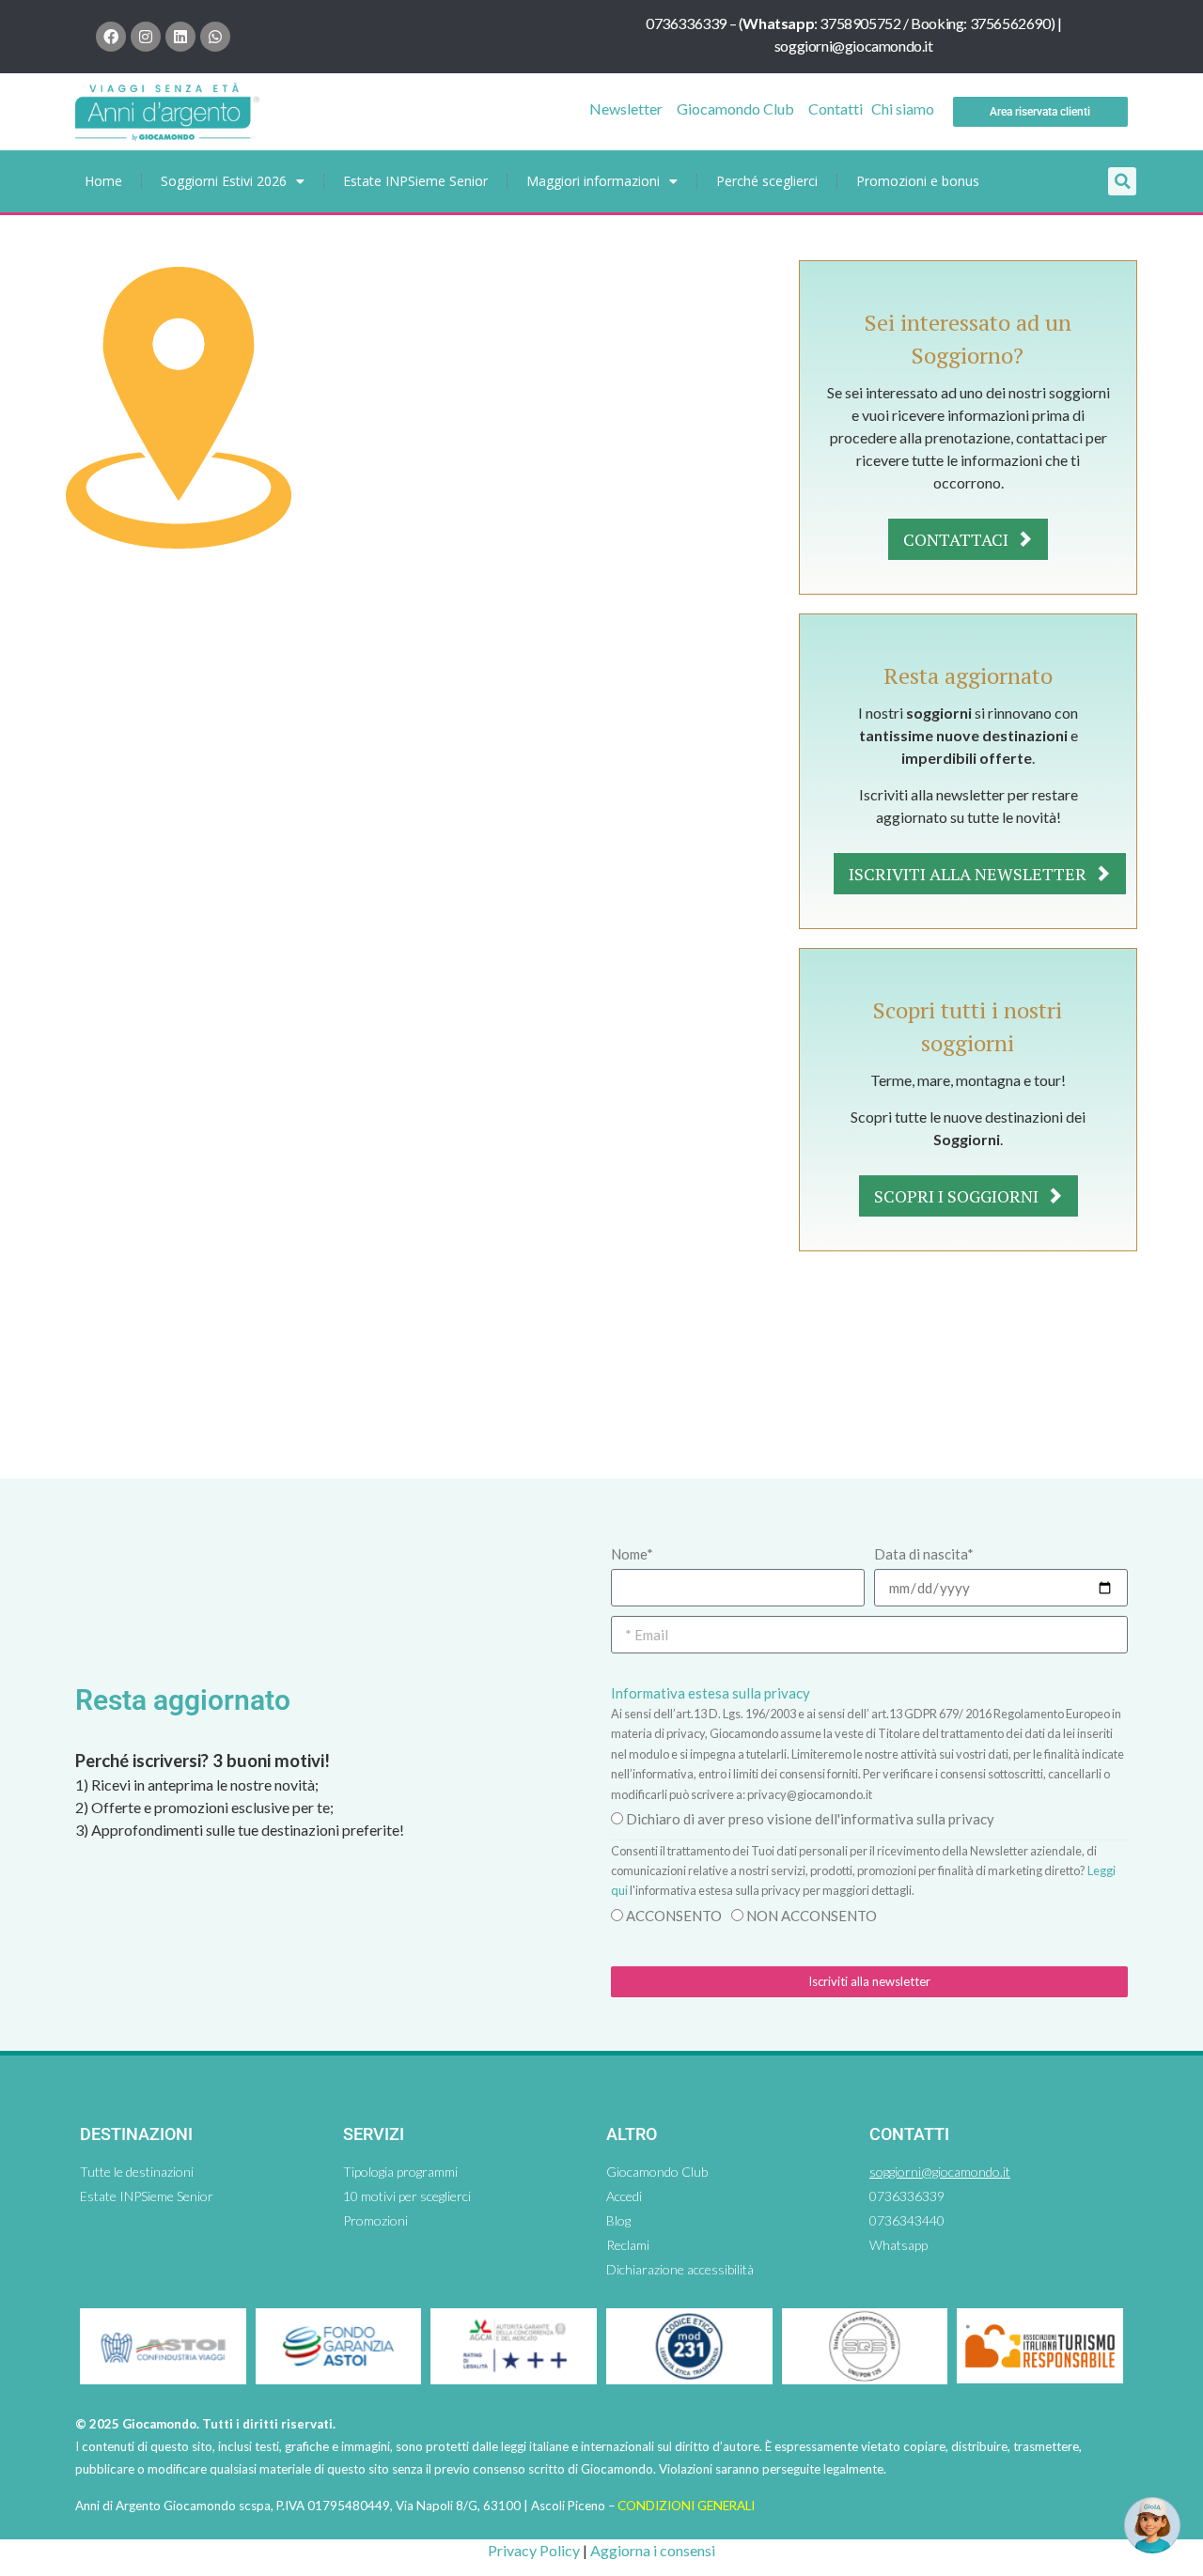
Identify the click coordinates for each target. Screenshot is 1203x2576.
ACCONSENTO (674, 1916)
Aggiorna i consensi (653, 2550)
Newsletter (626, 109)
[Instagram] (146, 37)
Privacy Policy (534, 2550)
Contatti (836, 109)
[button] (1122, 181)
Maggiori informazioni (593, 181)
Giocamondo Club (735, 109)
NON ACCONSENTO (812, 1916)
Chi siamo (903, 109)
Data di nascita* (924, 1554)
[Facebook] (111, 37)
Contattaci (958, 539)
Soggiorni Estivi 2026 (224, 181)
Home (103, 181)
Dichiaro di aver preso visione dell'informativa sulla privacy (810, 1819)
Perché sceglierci (767, 181)
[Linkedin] (180, 37)
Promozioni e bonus (918, 181)
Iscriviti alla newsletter (969, 874)
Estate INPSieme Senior (415, 181)
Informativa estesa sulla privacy (711, 1693)
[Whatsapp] (215, 37)
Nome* (632, 1554)
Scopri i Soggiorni (958, 1196)
